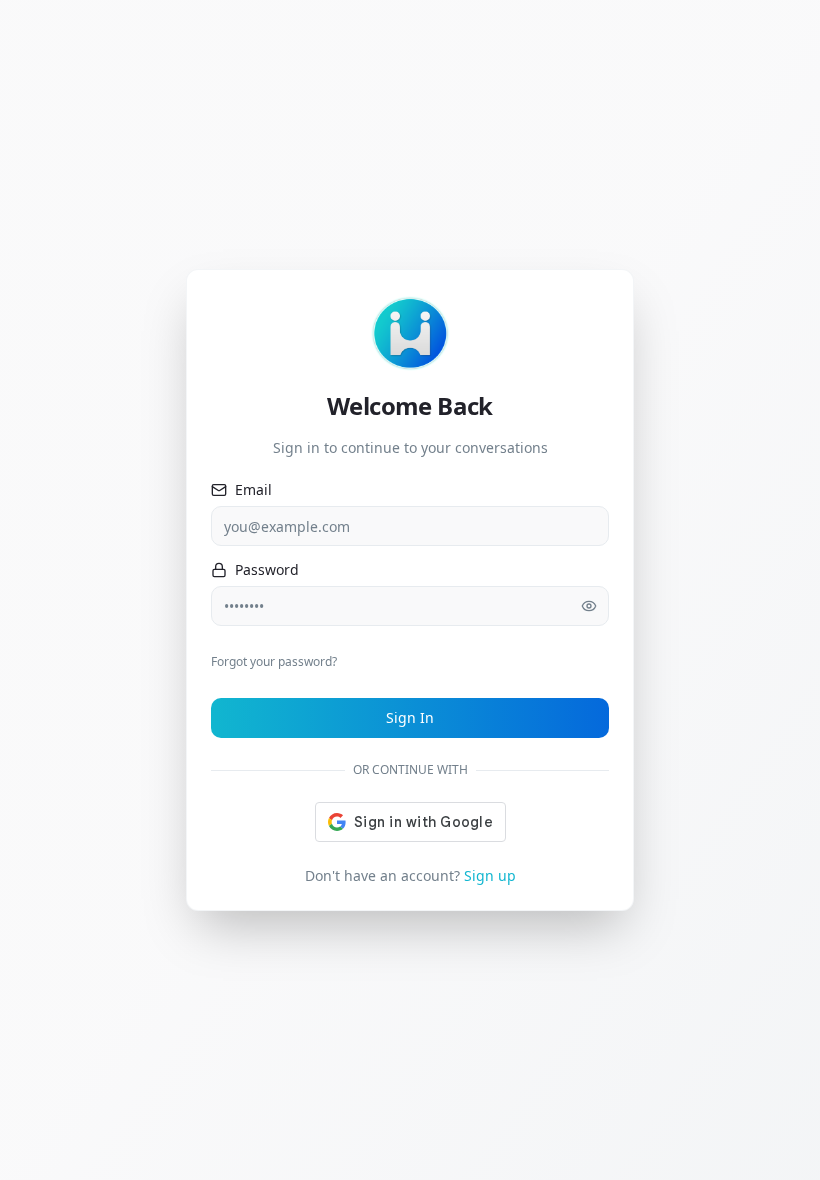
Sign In (410, 717)
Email (253, 490)
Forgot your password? (274, 661)
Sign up (490, 875)
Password (267, 570)
